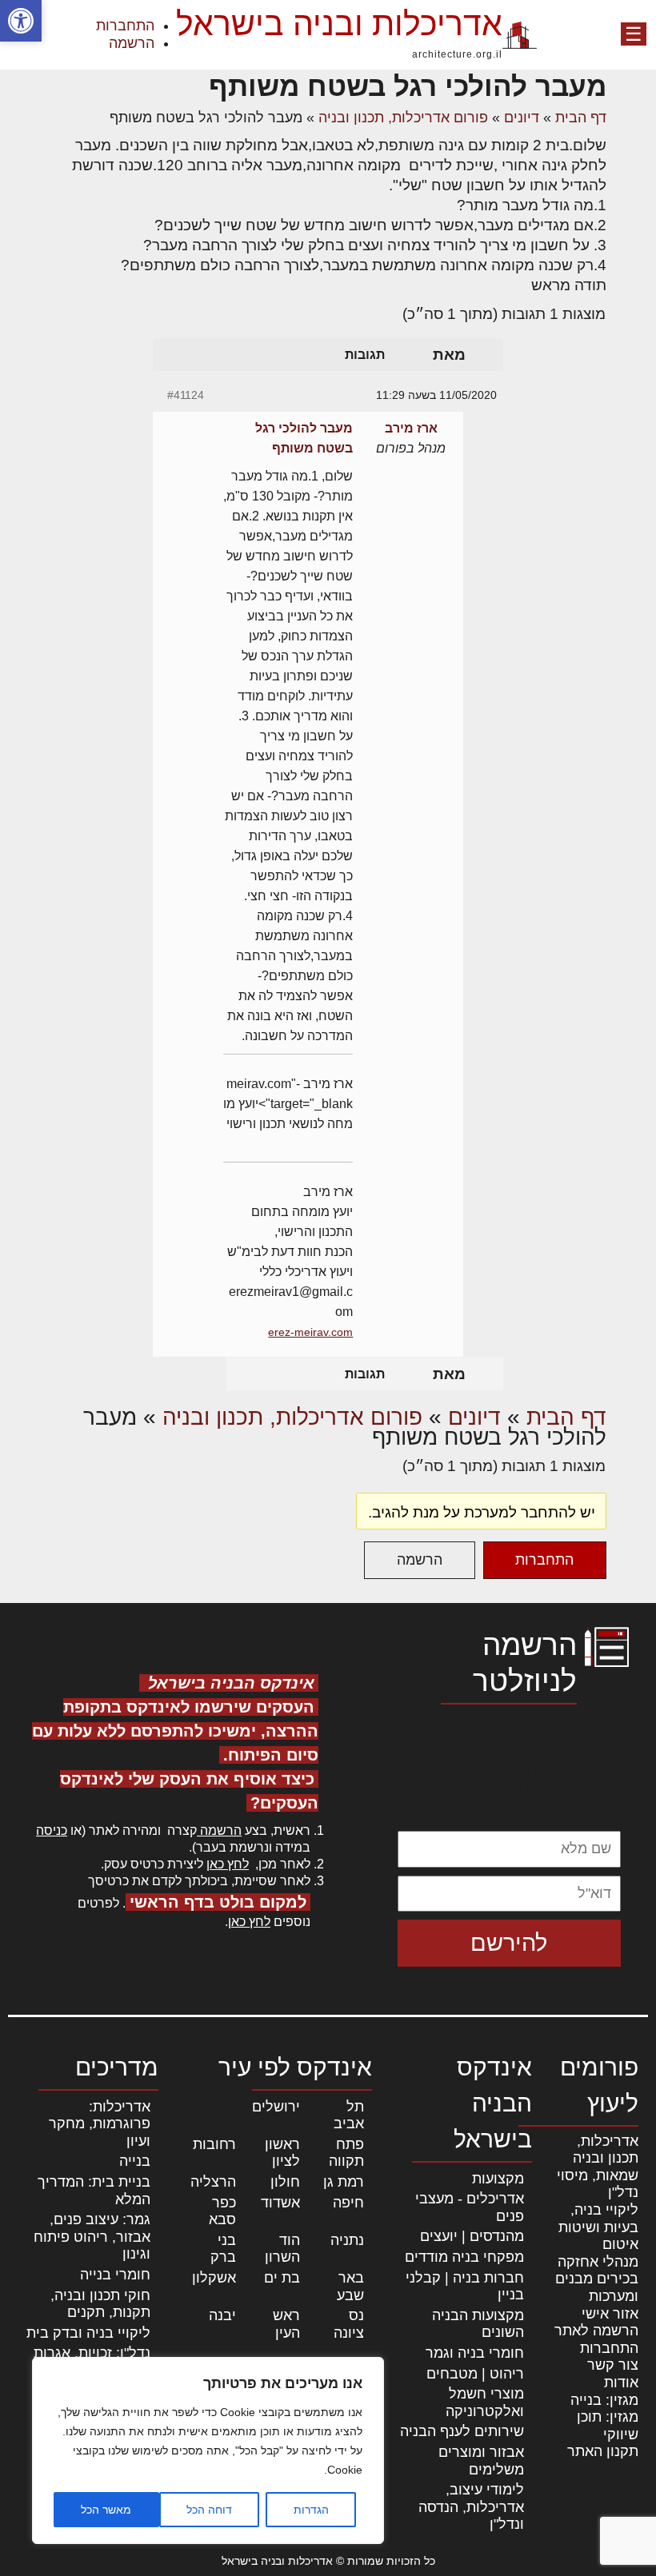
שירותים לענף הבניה (462, 2431)
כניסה (52, 1830)
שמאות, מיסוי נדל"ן (598, 2184)
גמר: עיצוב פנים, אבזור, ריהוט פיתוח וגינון (92, 2237)
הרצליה (213, 2182)
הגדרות (311, 2510)
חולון (285, 2182)
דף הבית (581, 118)
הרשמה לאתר (596, 2331)
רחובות (214, 2144)
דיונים (522, 118)
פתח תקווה (346, 2153)
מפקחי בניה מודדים (464, 2257)
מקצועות (498, 2179)
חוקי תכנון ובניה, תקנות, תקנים (100, 2304)
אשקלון (214, 2278)
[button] (21, 21)
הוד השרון (282, 2249)
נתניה (347, 2240)
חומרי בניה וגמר (475, 2353)
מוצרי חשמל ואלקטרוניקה (485, 2403)
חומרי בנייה (115, 2275)
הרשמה (132, 43)
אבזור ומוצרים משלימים (481, 2461)
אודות (621, 2383)
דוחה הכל (209, 2510)
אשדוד (280, 2203)
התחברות (125, 26)
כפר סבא (222, 2211)
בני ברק (223, 2249)
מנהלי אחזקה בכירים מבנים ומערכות (597, 2279)
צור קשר (613, 2365)
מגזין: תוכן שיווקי (608, 2426)
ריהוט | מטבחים (475, 2374)
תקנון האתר (603, 2451)
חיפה (348, 2203)
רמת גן (344, 2182)
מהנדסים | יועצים (472, 2236)
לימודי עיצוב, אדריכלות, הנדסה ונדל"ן (471, 2507)
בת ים (282, 2278)
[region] (208, 2450)
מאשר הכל (106, 2510)
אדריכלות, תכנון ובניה (606, 2150)
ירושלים (276, 2107)
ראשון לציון (282, 2153)
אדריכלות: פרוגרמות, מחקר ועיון (100, 2124)
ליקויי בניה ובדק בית (88, 2333)
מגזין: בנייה (604, 2400)
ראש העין (286, 2324)
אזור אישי (610, 2314)
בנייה (135, 2161)
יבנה (222, 2315)
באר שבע (350, 2287)
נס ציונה (349, 2324)
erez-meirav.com (310, 1332)
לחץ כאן (228, 1864)
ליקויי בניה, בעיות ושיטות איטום (598, 2227)
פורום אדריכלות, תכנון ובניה (403, 118)
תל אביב (349, 2115)
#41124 (186, 395)
